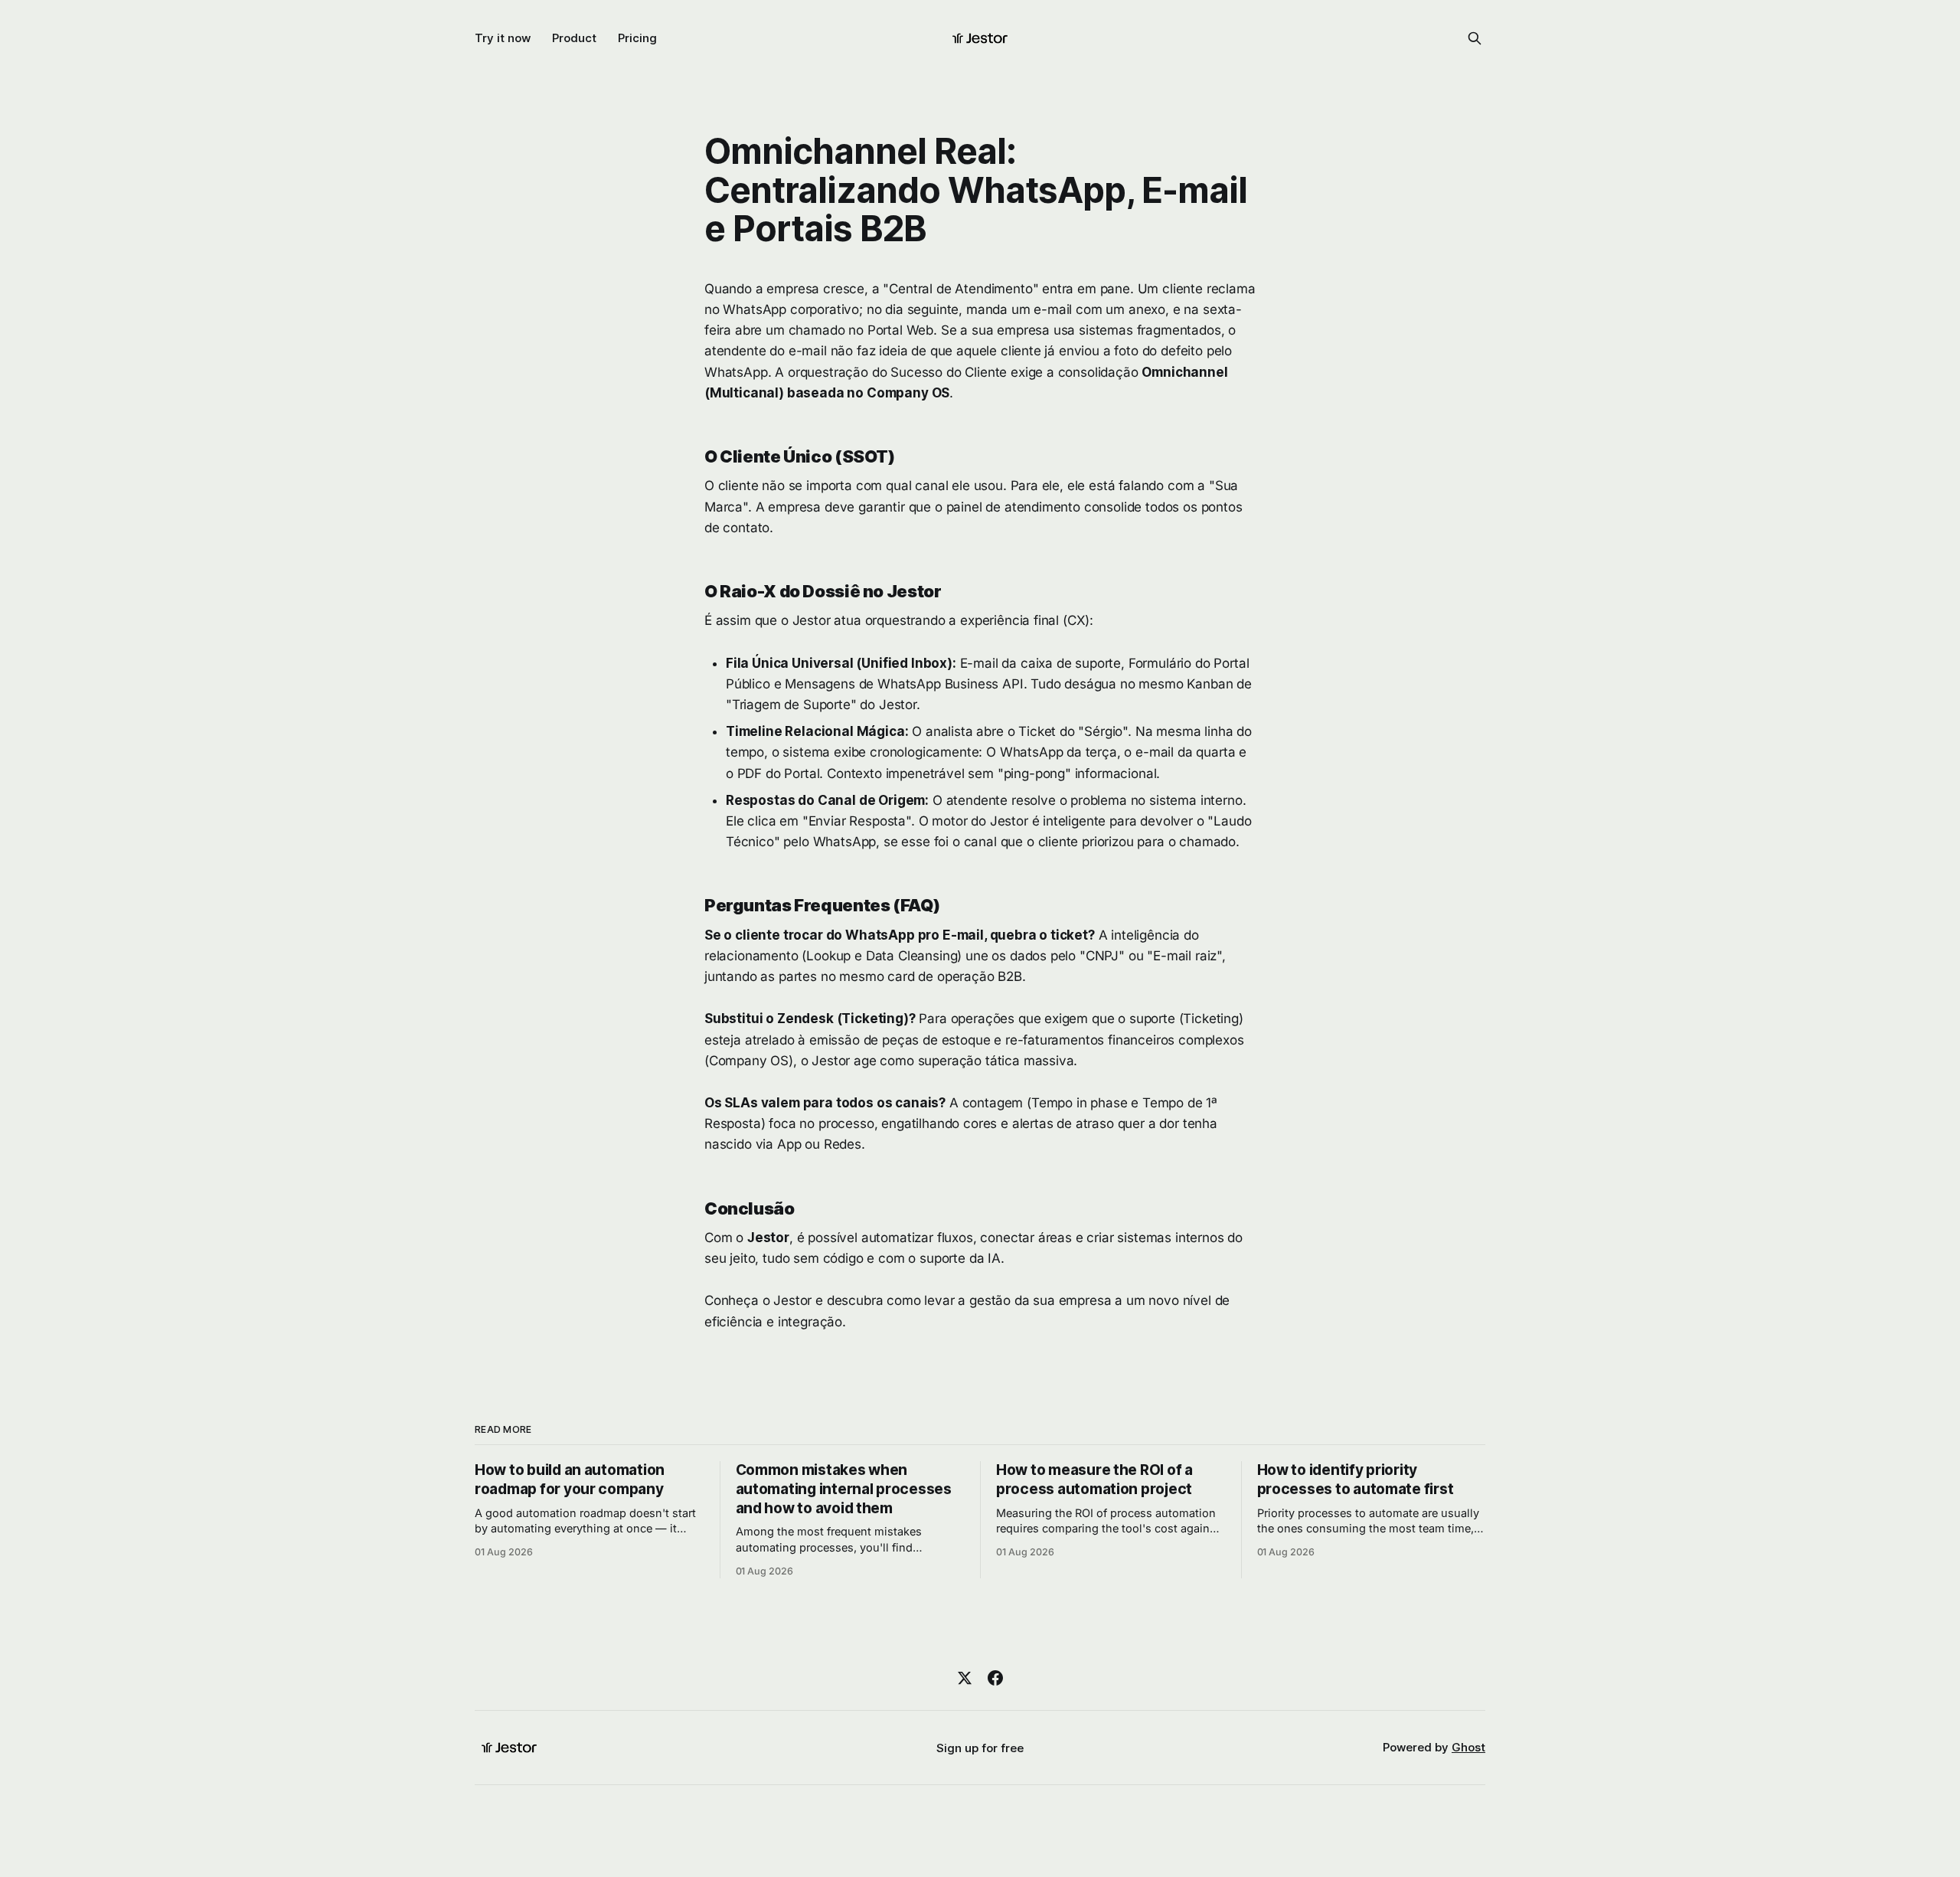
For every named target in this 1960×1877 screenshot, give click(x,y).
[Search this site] (1475, 38)
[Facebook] (995, 1678)
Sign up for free (980, 1748)
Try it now (503, 38)
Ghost (1468, 1747)
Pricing (637, 38)
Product (574, 38)
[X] (965, 1678)
